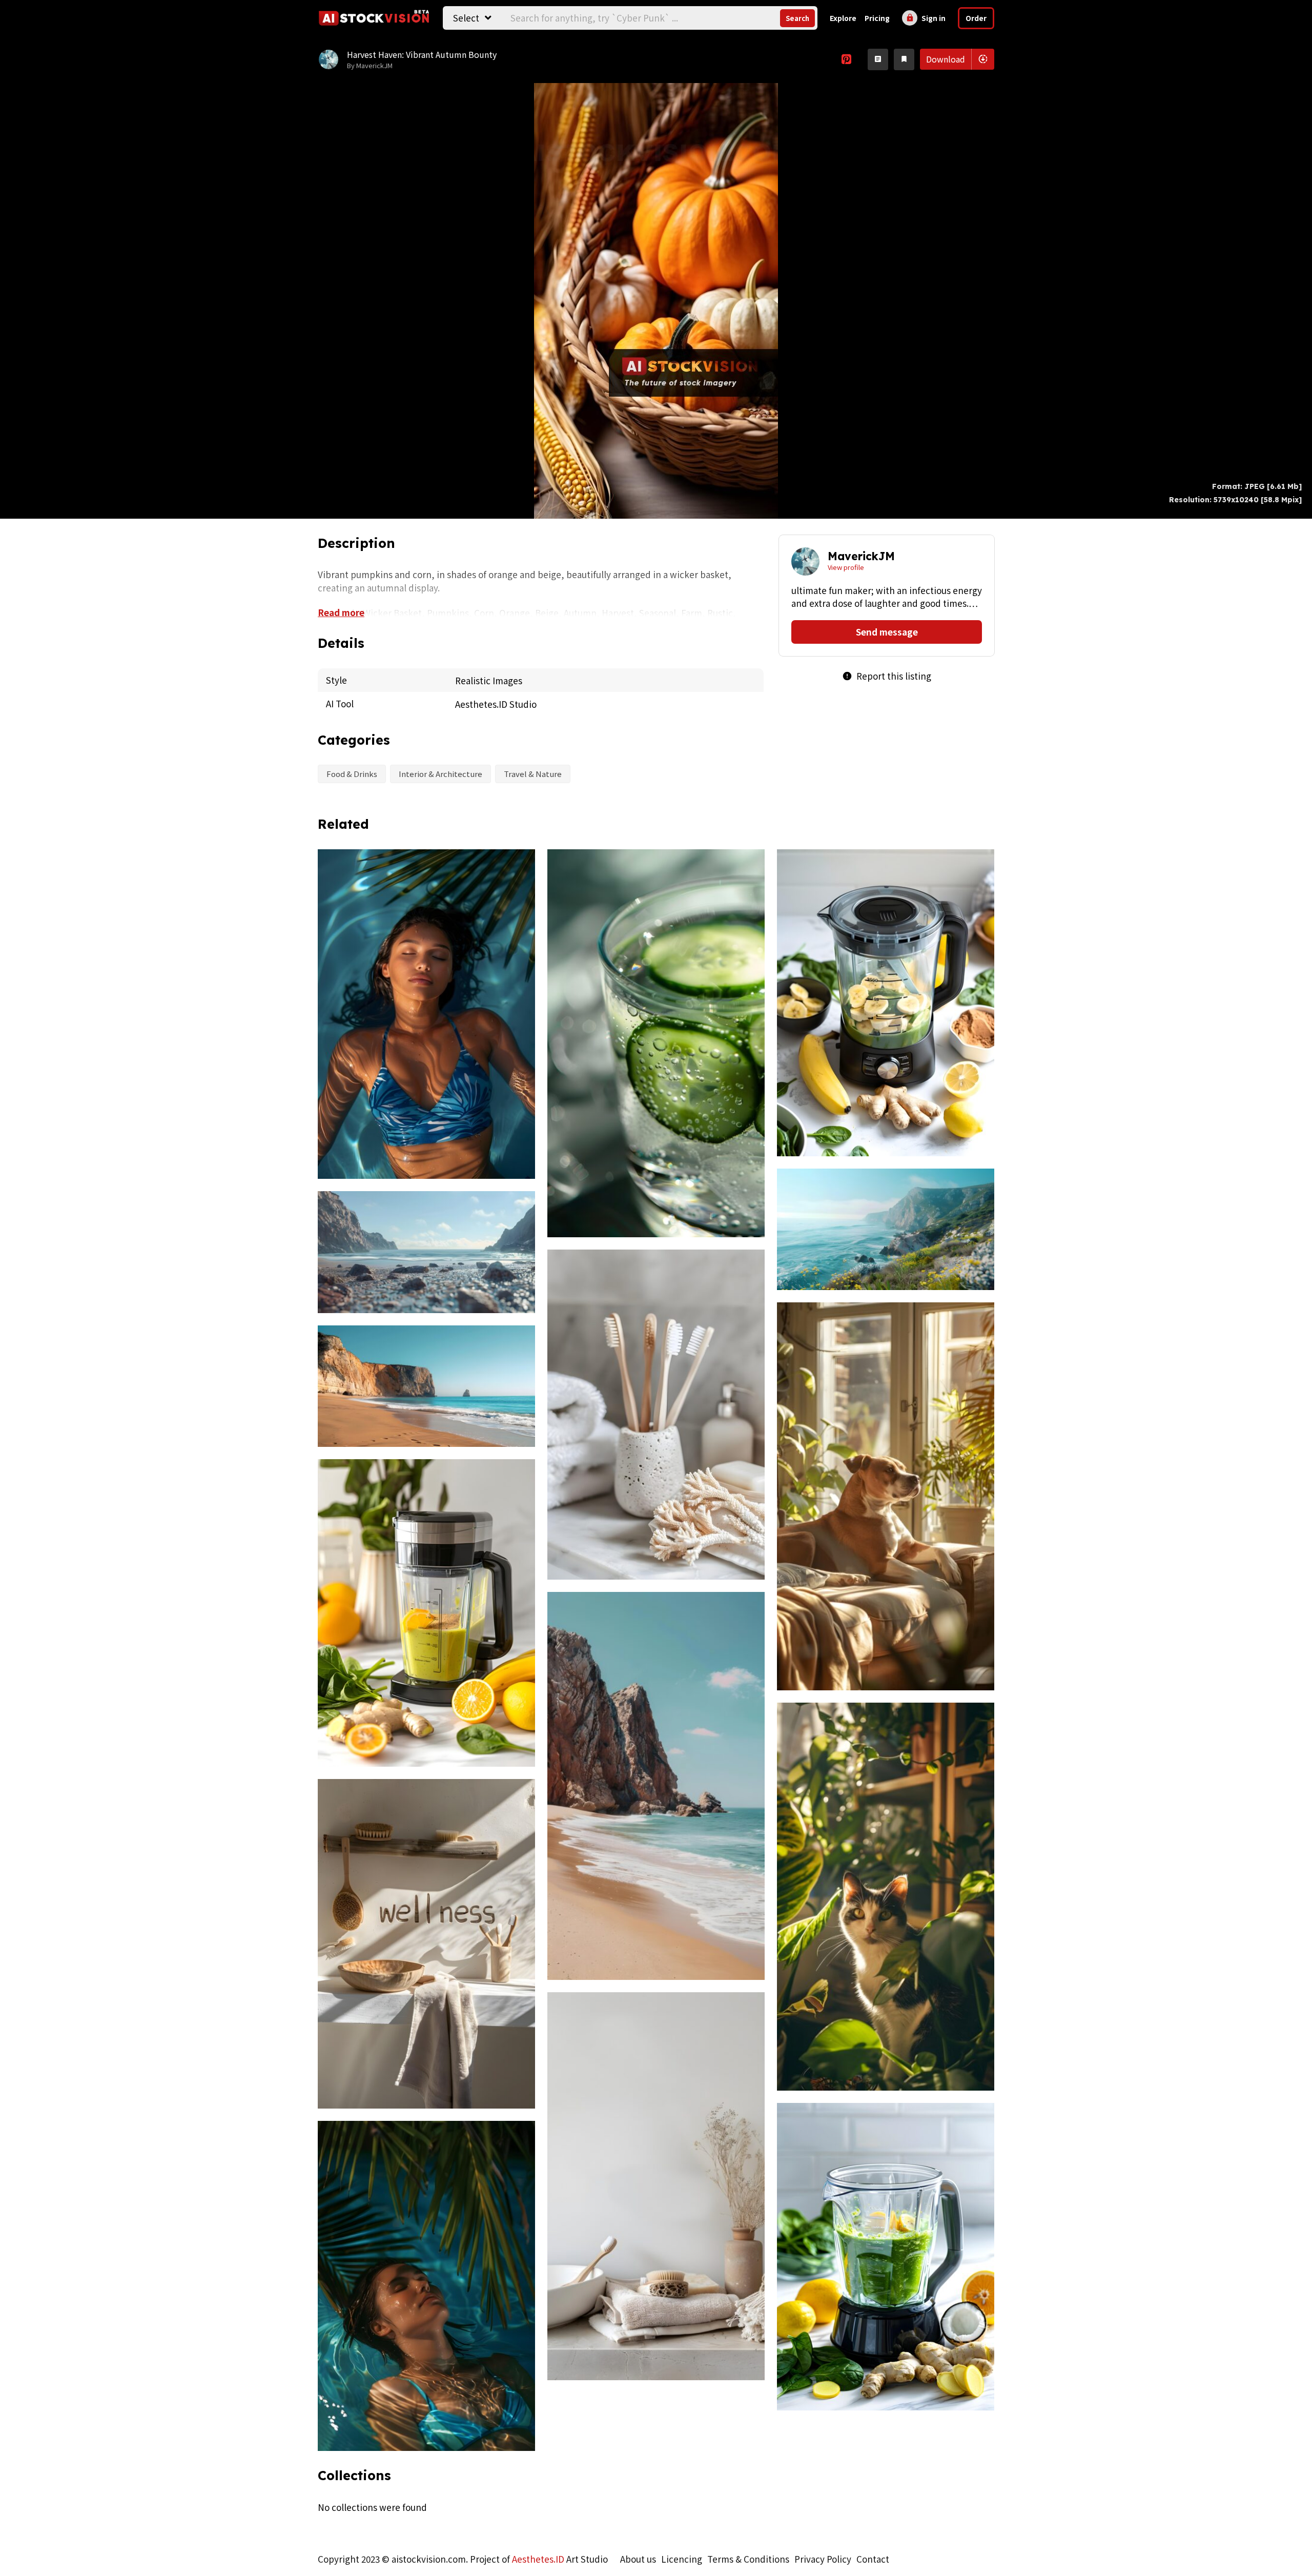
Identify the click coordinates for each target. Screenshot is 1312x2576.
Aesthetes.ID (538, 2559)
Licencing (682, 2559)
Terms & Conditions (748, 2559)
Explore (843, 18)
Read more (341, 612)
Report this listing (887, 676)
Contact (873, 2559)
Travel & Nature (533, 774)
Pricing (877, 18)
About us (638, 2559)
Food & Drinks (352, 774)
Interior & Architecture (440, 774)
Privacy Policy (823, 2559)
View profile (846, 567)
